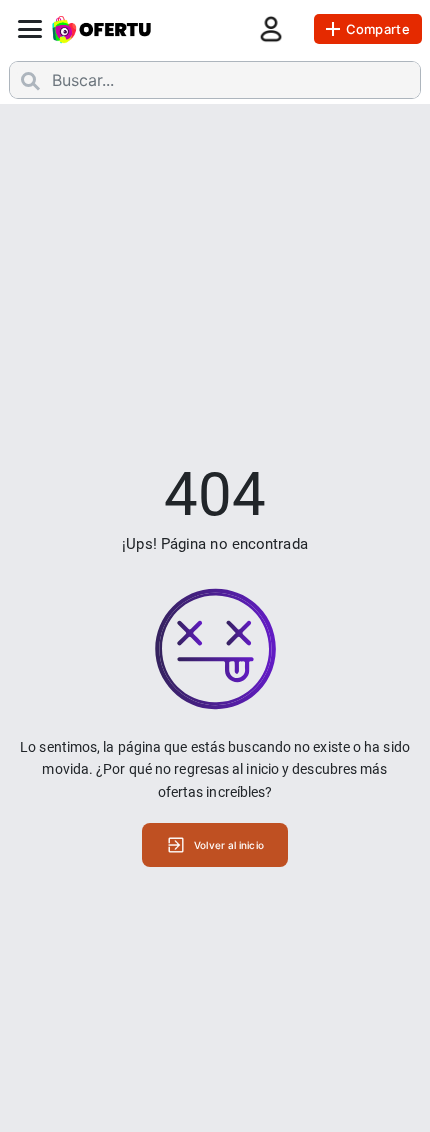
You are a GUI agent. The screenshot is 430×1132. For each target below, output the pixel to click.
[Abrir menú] (30, 29)
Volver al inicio (229, 845)
